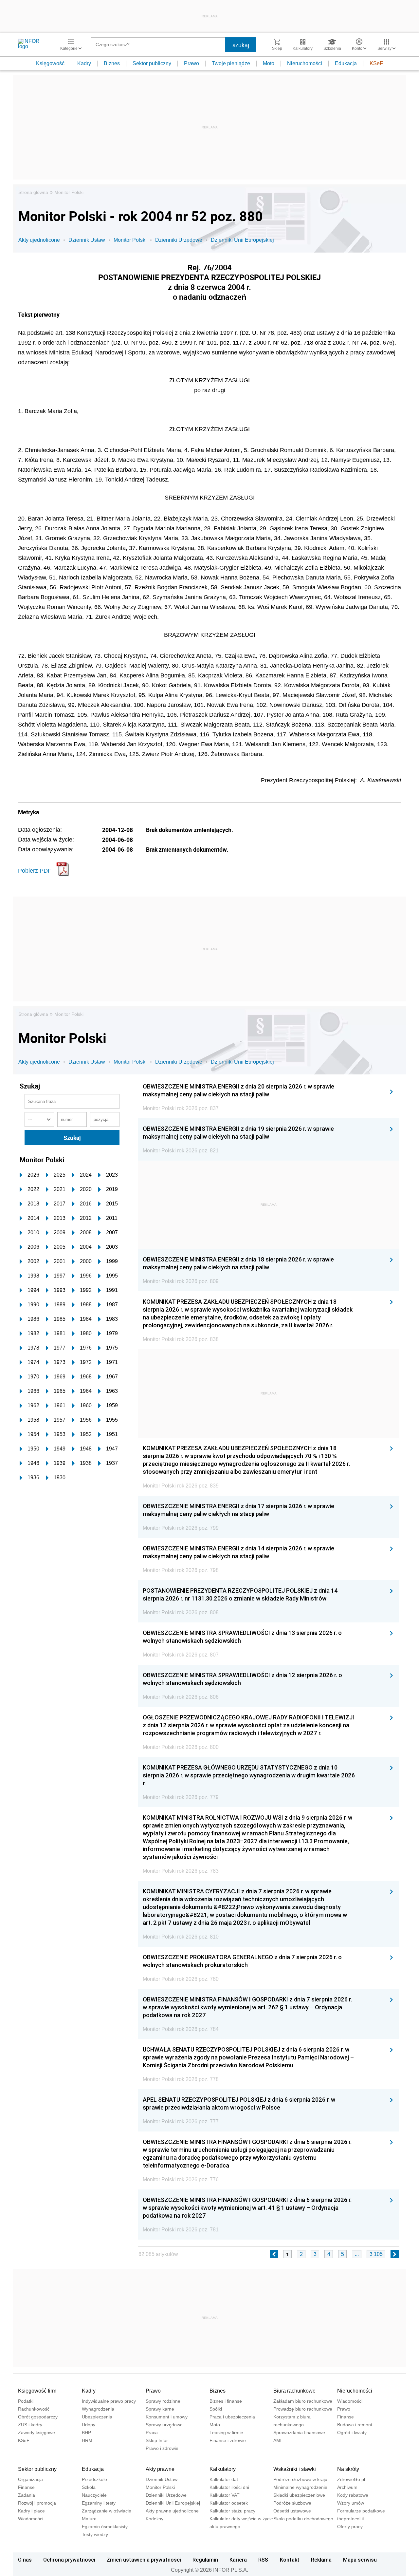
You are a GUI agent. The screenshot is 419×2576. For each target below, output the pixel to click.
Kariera (238, 2560)
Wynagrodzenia (98, 2409)
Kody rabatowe (353, 2495)
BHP (86, 2433)
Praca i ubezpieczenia (232, 2417)
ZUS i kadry (30, 2425)
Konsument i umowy (167, 2417)
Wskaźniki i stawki (295, 2469)
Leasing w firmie (226, 2433)
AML (278, 2440)
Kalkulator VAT (225, 2495)
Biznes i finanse (226, 2401)
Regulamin (205, 2560)
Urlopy (89, 2425)
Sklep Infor (157, 2440)
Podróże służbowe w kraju (300, 2479)
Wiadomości (350, 2401)
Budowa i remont (355, 2425)
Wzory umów (351, 2503)
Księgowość (50, 63)
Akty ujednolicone (39, 240)
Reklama (321, 2560)
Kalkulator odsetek (229, 2503)
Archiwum (347, 2487)
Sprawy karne (160, 2409)
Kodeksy (155, 2519)
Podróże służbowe (292, 2503)
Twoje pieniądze (231, 63)
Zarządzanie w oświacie (107, 2511)
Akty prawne (160, 2469)
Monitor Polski (69, 192)
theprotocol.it (351, 2519)
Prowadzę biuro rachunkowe (303, 2409)
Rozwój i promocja (37, 2503)
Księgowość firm (37, 2391)
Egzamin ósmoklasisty (105, 2527)
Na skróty (348, 2469)
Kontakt (290, 2560)
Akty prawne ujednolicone (172, 2511)
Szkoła (89, 2487)
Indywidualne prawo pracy (109, 2401)
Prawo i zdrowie (162, 2448)
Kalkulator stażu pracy (232, 2511)
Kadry (84, 63)
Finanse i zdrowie (228, 2440)
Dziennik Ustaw (87, 240)
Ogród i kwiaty (352, 2433)
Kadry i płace (31, 2511)
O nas (25, 2560)
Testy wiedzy (95, 2534)
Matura (89, 2519)
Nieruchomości (305, 63)
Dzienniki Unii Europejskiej (242, 240)
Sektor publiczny (152, 63)
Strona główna (33, 192)
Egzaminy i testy (99, 2503)
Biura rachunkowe (294, 2391)
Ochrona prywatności (69, 2560)
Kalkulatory (223, 2469)
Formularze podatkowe (361, 2511)
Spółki (216, 2409)
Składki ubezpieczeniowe (299, 2495)
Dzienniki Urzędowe (179, 240)
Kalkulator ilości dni (229, 2487)
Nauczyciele (94, 2495)
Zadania (27, 2495)
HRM (87, 2440)
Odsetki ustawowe (292, 2511)
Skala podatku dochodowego (303, 2519)
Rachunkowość (34, 2409)
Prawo (191, 63)
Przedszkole (94, 2479)
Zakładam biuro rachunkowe (303, 2401)
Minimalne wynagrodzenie (300, 2487)
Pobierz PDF (35, 871)
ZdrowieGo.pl (351, 2479)
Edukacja (346, 63)
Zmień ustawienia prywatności (144, 2560)
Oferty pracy (350, 2527)
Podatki (26, 2401)
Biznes (112, 63)
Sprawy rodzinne (163, 2401)
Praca (152, 2433)
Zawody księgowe (36, 2433)
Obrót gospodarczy (38, 2417)
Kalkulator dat (224, 2479)
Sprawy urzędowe (164, 2425)
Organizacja (30, 2479)
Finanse (346, 2417)
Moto (269, 63)
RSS (263, 2560)
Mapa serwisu (360, 2560)
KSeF (376, 63)
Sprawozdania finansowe (299, 2433)
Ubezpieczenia (97, 2417)
